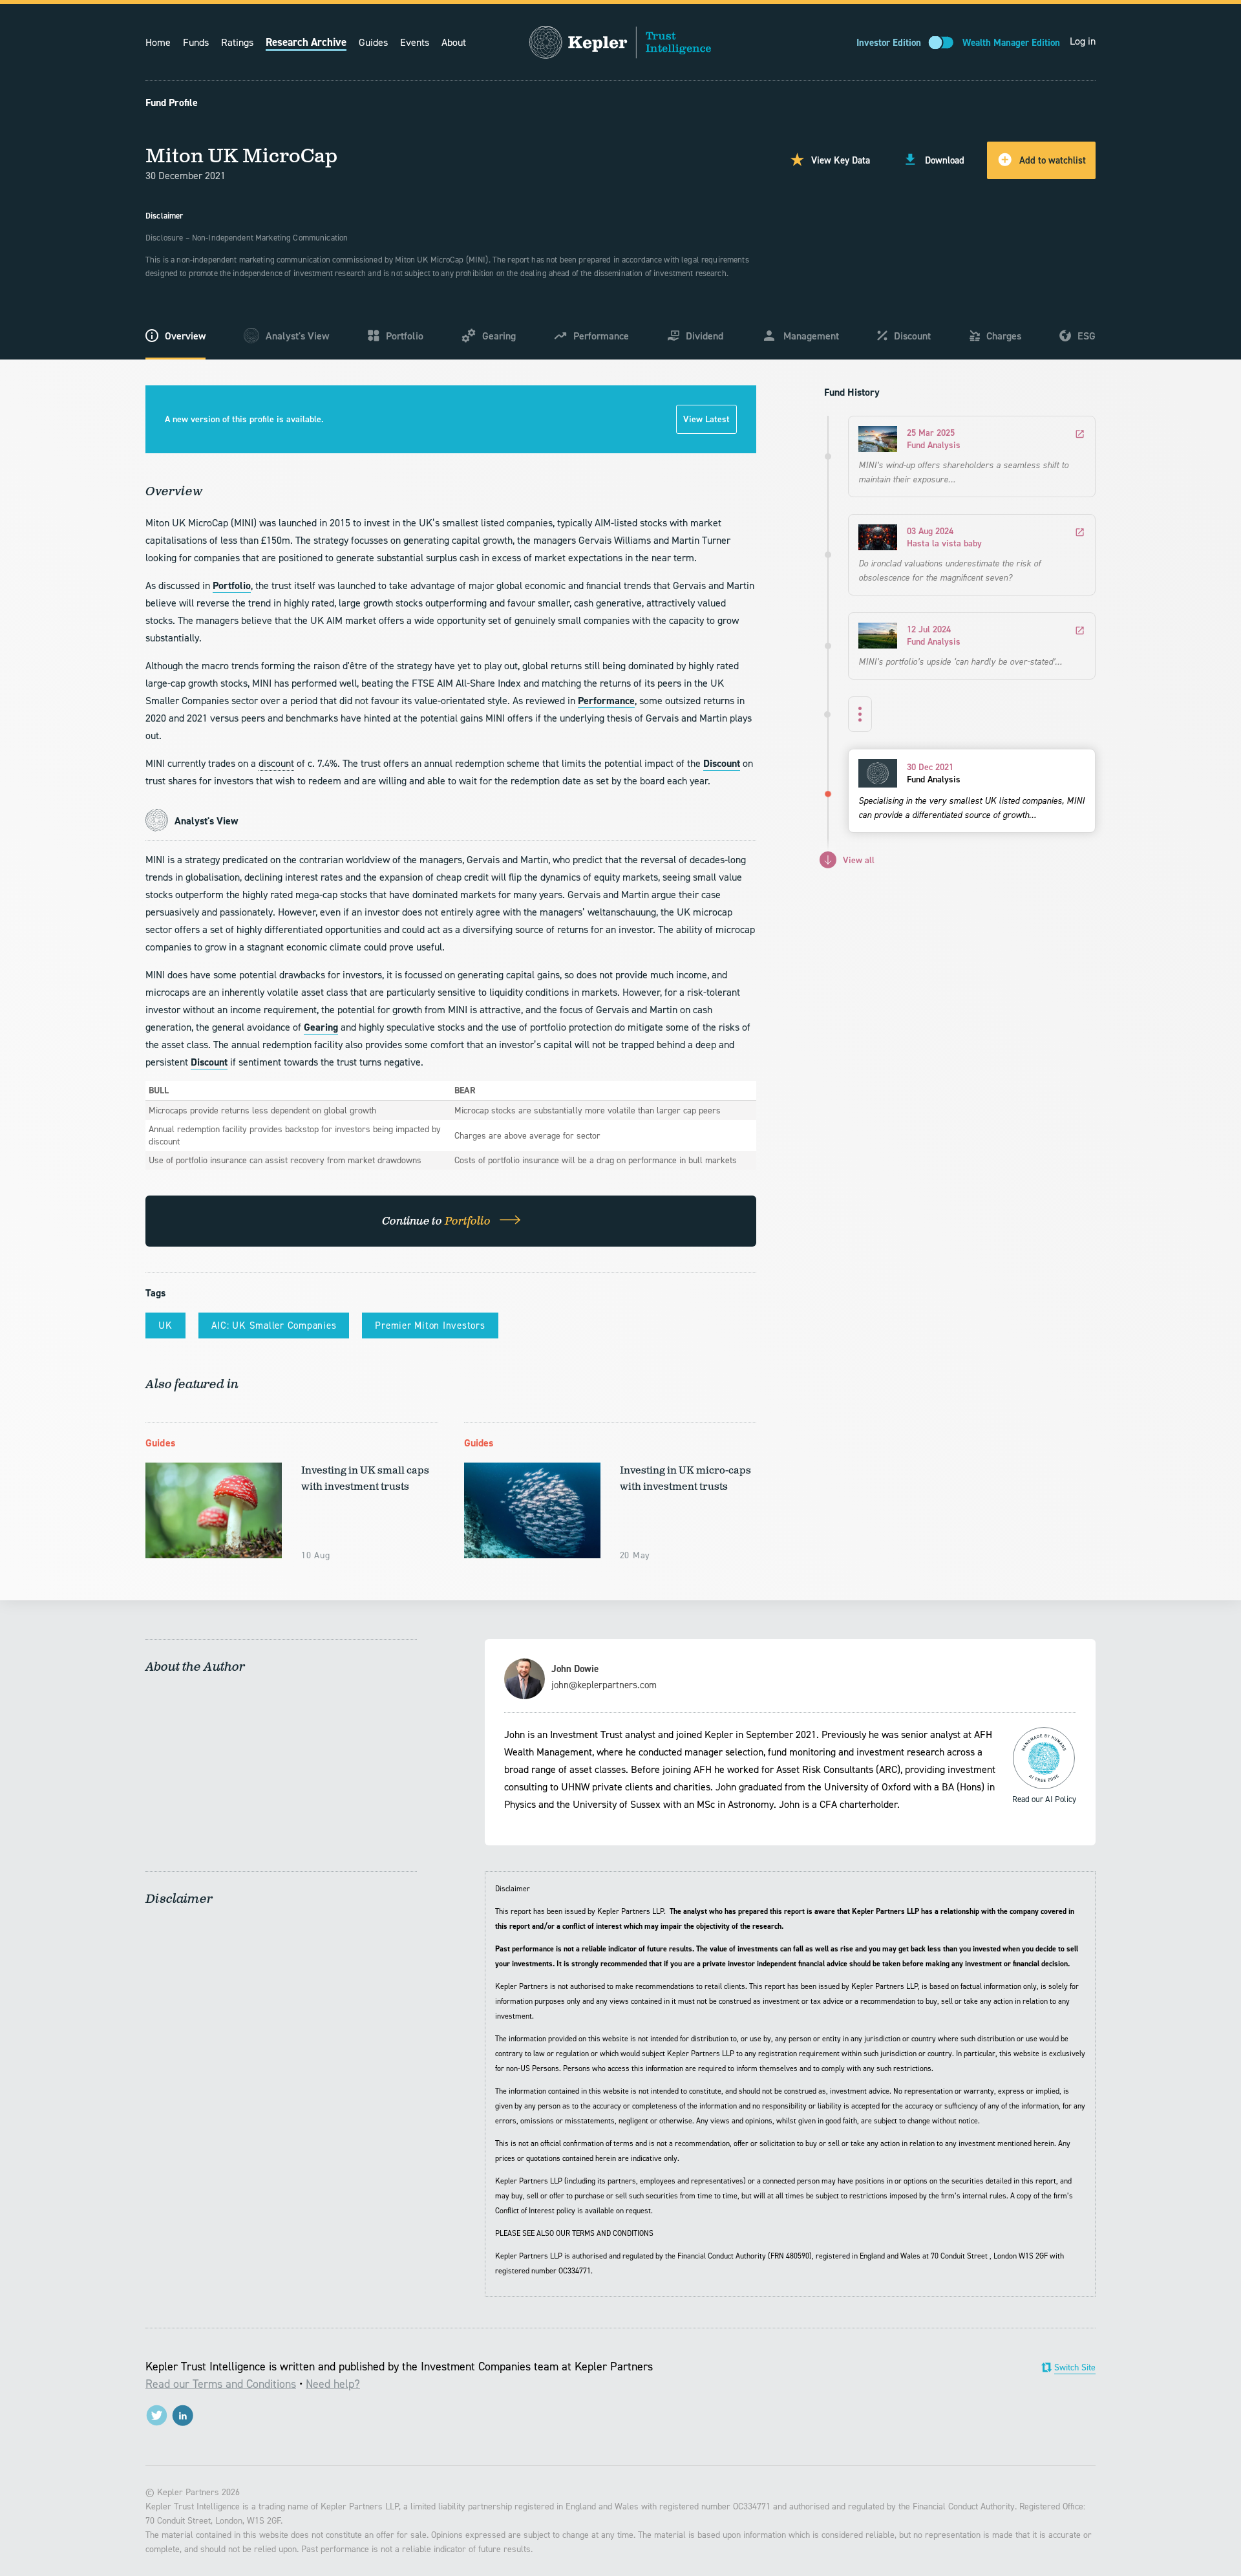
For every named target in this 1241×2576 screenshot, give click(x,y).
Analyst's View (297, 336)
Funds (196, 42)
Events (415, 42)
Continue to (438, 1221)
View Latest (706, 419)
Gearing (499, 336)
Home (158, 42)
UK (165, 1326)
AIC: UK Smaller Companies (274, 1326)
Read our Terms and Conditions (221, 2384)
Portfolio (405, 336)
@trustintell (157, 2415)
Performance (601, 336)
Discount (912, 336)
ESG (1087, 336)
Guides (373, 42)
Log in (1083, 41)
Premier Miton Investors (430, 1326)
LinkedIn (183, 2415)
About (454, 42)
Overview (185, 336)
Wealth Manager (1011, 43)
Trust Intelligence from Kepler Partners (620, 42)
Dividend (705, 336)
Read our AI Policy (1044, 1758)
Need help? (333, 2384)
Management (811, 336)
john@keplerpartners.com (604, 1685)
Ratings (237, 42)
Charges (1004, 336)
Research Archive (306, 42)
